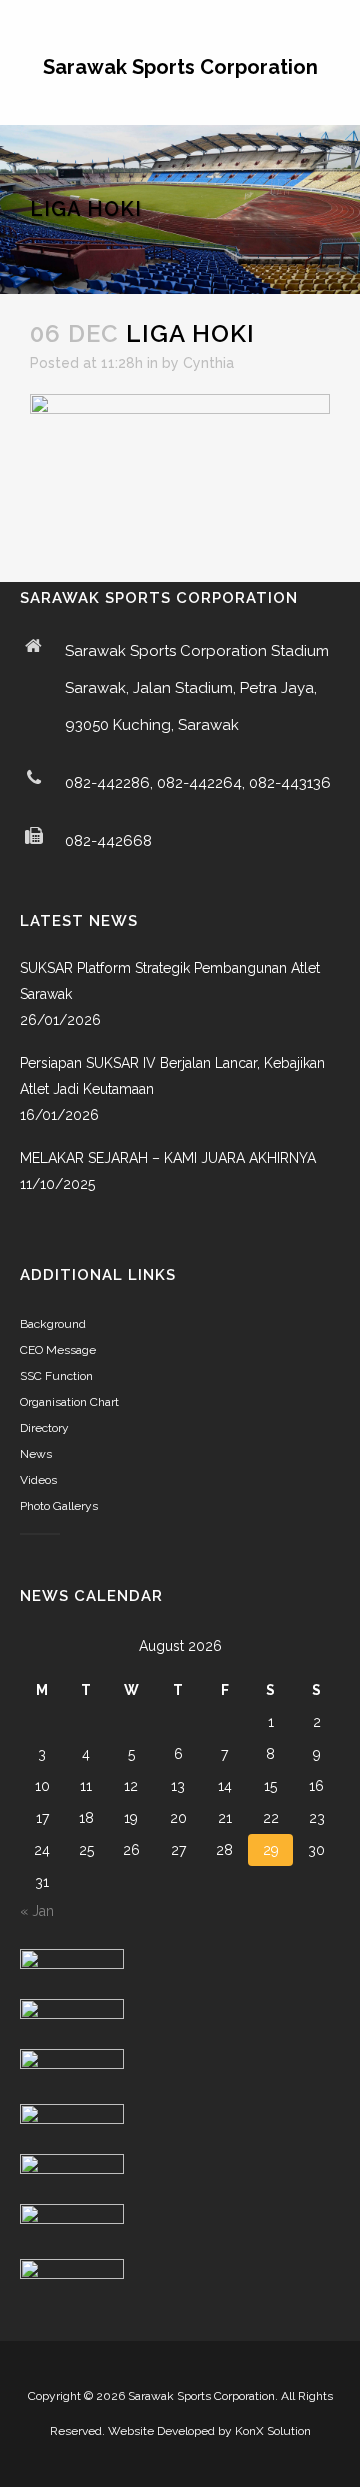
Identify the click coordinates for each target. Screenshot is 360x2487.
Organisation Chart (69, 1402)
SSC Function (56, 1376)
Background (53, 1324)
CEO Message (58, 1350)
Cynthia (208, 363)
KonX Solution (273, 2431)
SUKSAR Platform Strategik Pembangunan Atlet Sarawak (170, 981)
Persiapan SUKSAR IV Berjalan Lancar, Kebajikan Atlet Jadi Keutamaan (172, 1076)
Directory (44, 1428)
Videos (38, 1480)
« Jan (37, 1911)
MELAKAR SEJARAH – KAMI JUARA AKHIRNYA (168, 1158)
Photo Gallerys (59, 1506)
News (36, 1454)
